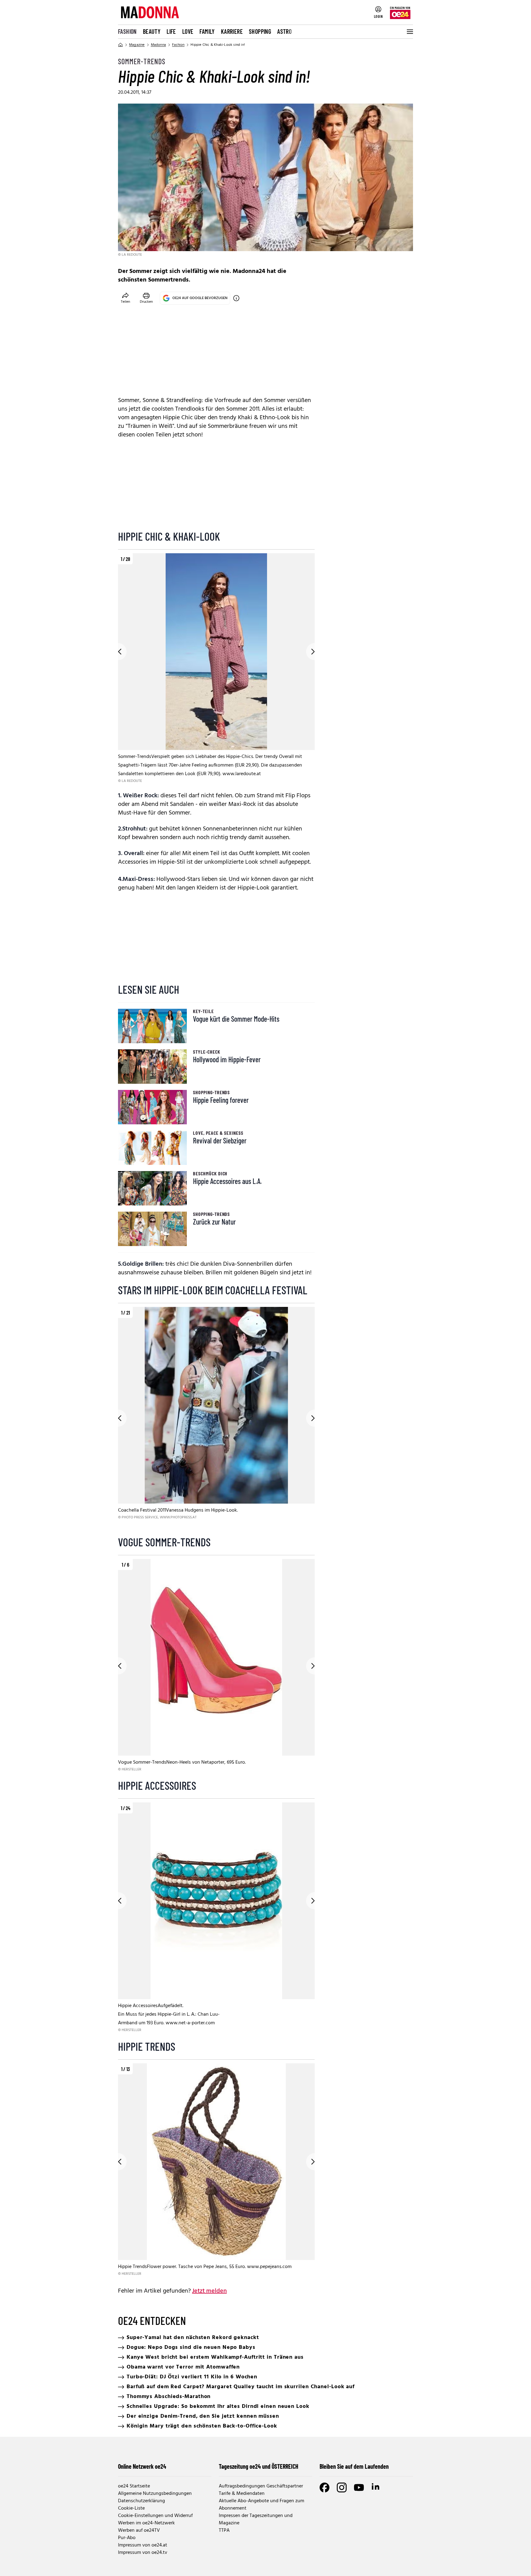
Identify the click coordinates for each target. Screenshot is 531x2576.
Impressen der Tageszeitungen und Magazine (256, 2519)
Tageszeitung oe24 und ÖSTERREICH (259, 2466)
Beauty (152, 31)
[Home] (120, 45)
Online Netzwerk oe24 (142, 2466)
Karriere (232, 31)
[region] (216, 669)
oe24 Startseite (134, 2486)
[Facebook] (324, 2487)
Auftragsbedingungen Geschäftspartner (261, 2486)
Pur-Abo (127, 2538)
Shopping (260, 31)
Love (188, 31)
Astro (284, 31)
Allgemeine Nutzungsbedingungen (155, 2494)
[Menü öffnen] (409, 32)
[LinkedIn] (376, 2487)
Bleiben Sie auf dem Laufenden (354, 2466)
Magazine (137, 45)
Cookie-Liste (131, 2508)
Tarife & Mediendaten (242, 2494)
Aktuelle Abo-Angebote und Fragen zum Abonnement (262, 2505)
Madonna (158, 45)
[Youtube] (359, 2487)
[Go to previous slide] (118, 652)
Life (171, 31)
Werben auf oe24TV (139, 2531)
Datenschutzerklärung (142, 2501)
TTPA (224, 2531)
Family (207, 31)
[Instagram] (342, 2487)
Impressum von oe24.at (143, 2545)
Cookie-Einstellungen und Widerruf (155, 2516)
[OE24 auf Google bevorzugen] (236, 298)
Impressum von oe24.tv (143, 2553)
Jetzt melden (209, 2291)
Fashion (127, 31)
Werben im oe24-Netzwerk (146, 2523)
